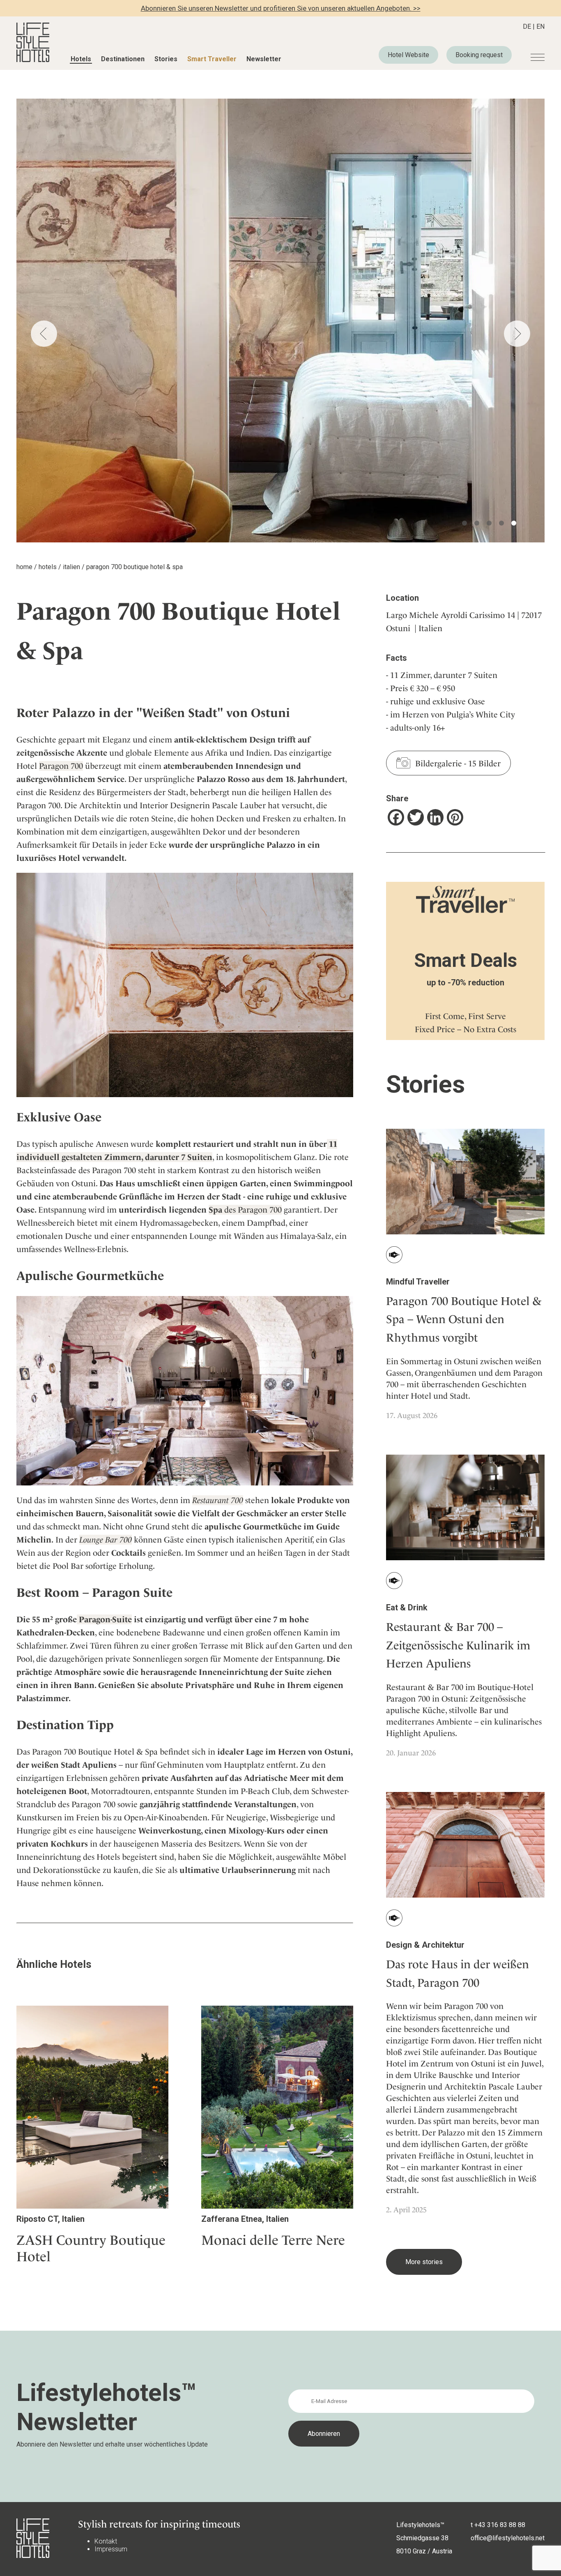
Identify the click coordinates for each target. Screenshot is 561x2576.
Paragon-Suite (104, 1619)
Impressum (111, 2549)
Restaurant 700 (218, 1500)
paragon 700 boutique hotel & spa (135, 567)
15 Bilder (484, 763)
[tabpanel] (280, 321)
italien (71, 567)
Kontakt (106, 2541)
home (24, 567)
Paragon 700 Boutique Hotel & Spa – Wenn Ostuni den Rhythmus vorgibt (464, 1320)
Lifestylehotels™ (420, 2525)
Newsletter (264, 59)
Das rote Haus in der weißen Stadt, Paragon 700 (458, 1974)
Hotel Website (408, 55)
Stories (166, 59)
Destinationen (123, 59)
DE (527, 27)
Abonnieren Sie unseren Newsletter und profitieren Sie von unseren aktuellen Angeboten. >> (281, 8)
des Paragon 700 (245, 1210)
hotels (48, 567)
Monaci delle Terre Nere (273, 2240)
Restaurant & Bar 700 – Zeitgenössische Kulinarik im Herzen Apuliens (458, 1645)
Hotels (81, 59)
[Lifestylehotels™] (33, 60)
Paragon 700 (61, 766)
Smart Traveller (212, 59)
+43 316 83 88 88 (500, 2525)
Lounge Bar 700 (106, 1540)
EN (540, 27)
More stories (424, 2262)
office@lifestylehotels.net (508, 2538)
